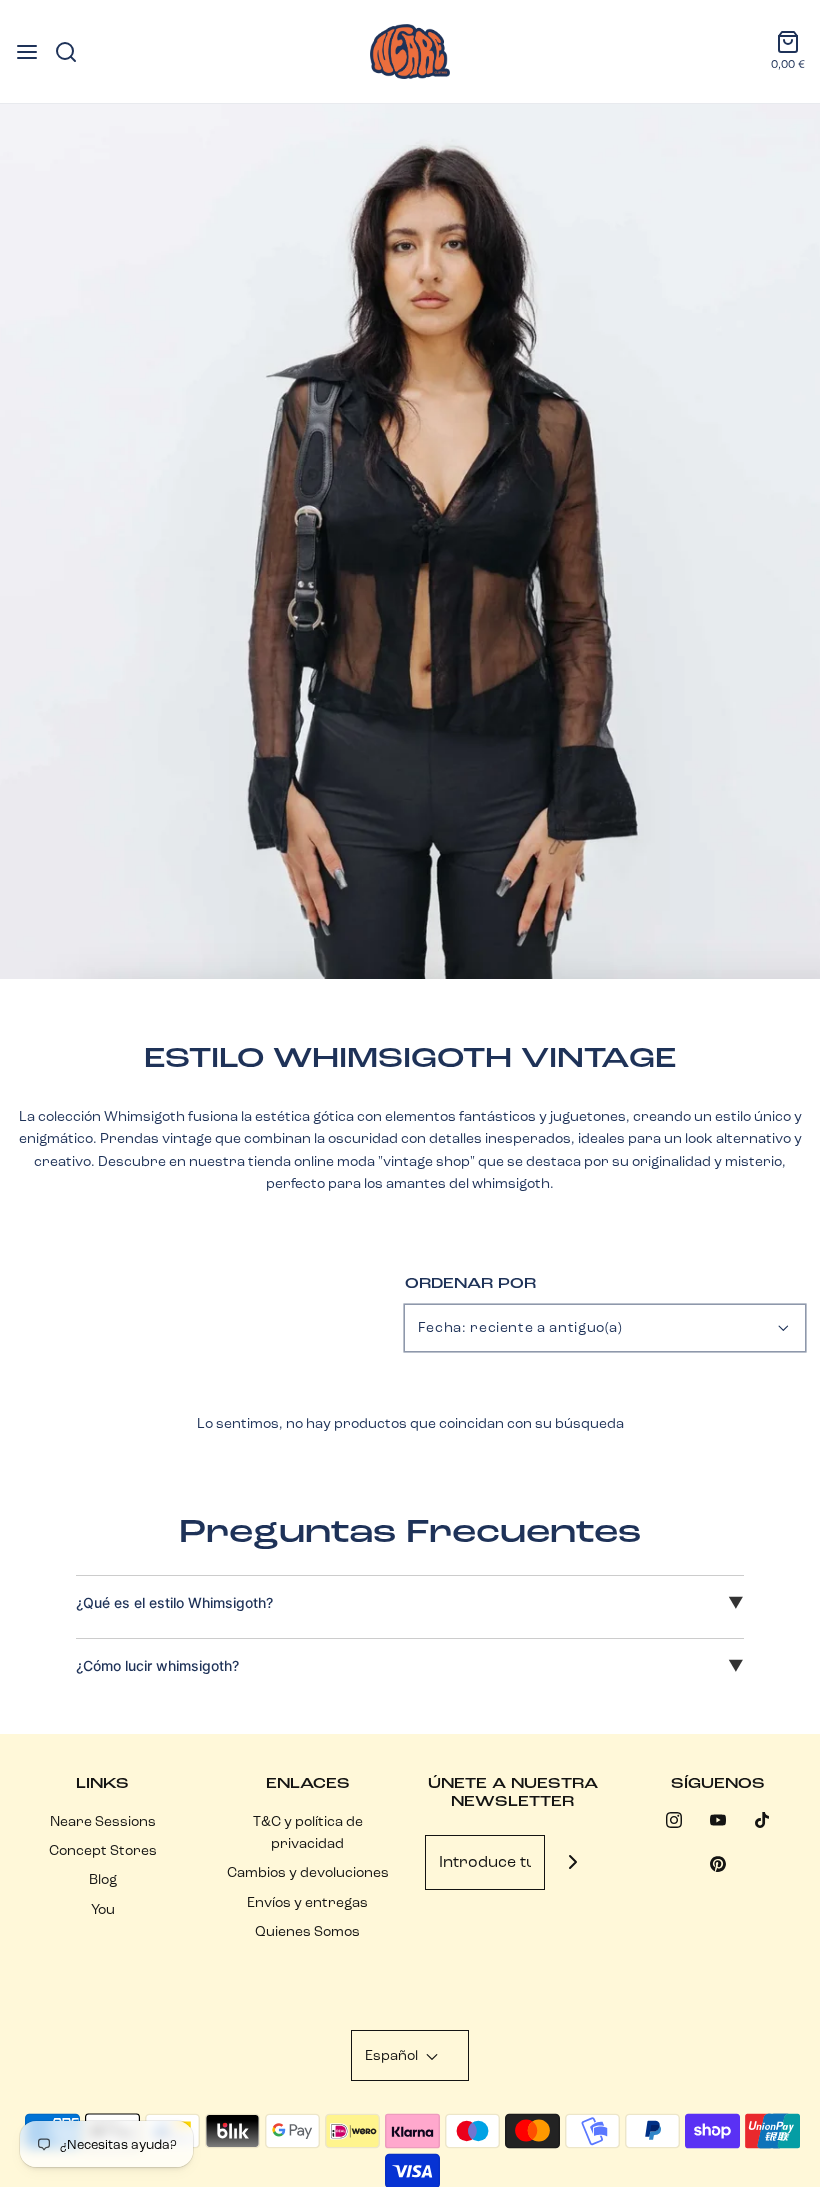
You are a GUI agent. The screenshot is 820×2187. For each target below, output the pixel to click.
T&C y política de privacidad (308, 1832)
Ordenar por (470, 1283)
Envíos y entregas (307, 1902)
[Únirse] (572, 1862)
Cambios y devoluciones (308, 1872)
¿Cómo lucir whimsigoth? (157, 1665)
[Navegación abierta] (27, 52)
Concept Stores (103, 1850)
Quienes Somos (307, 1931)
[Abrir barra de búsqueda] (73, 52)
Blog (103, 1879)
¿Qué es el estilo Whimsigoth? (174, 1602)
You (103, 1909)
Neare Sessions (103, 1821)
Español (393, 2055)
